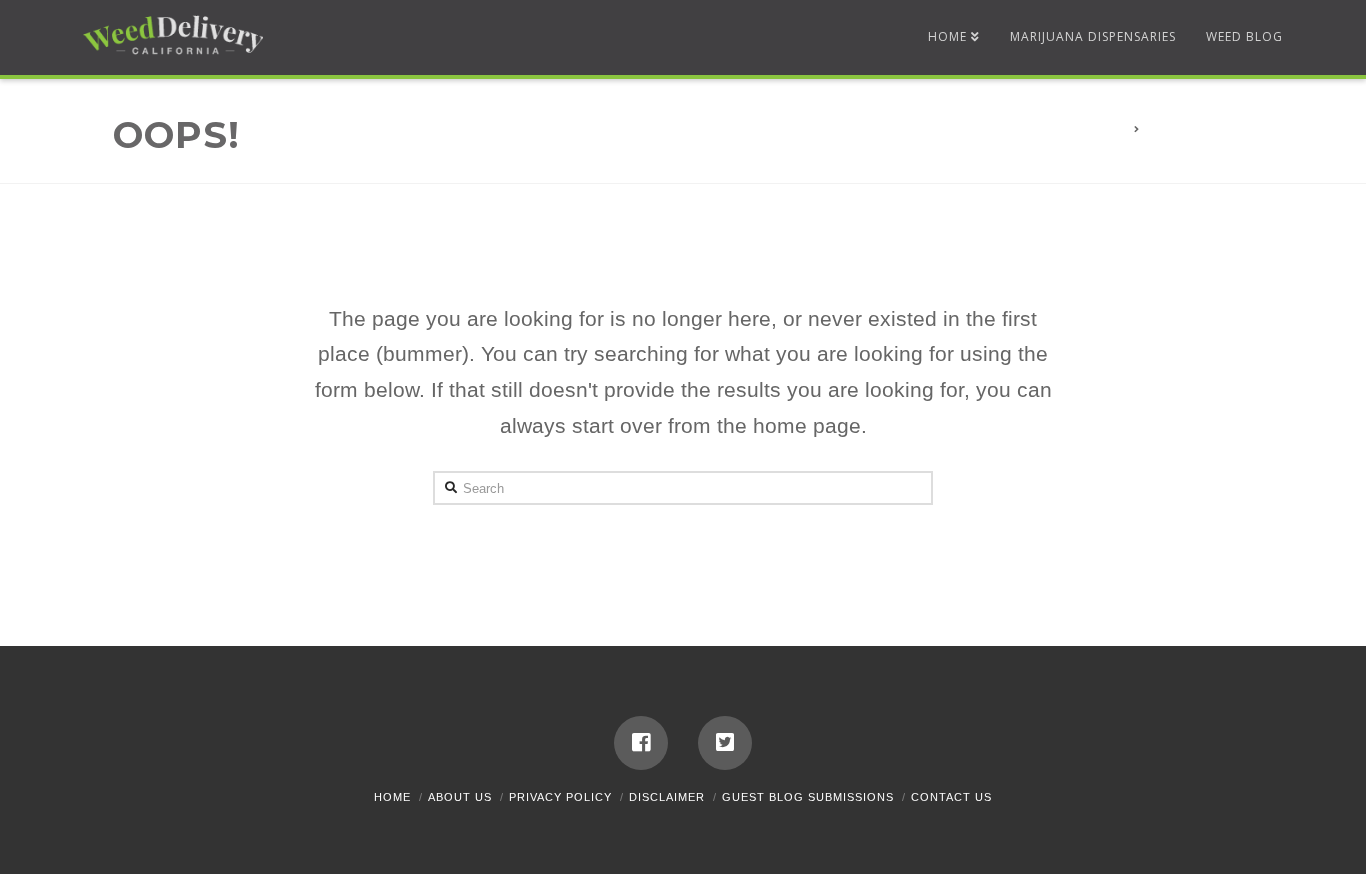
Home (392, 797)
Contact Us (951, 797)
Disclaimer (667, 797)
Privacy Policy (560, 797)
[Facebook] (641, 743)
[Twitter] (725, 743)
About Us (460, 797)
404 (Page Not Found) (1214, 129)
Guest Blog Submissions (808, 797)
